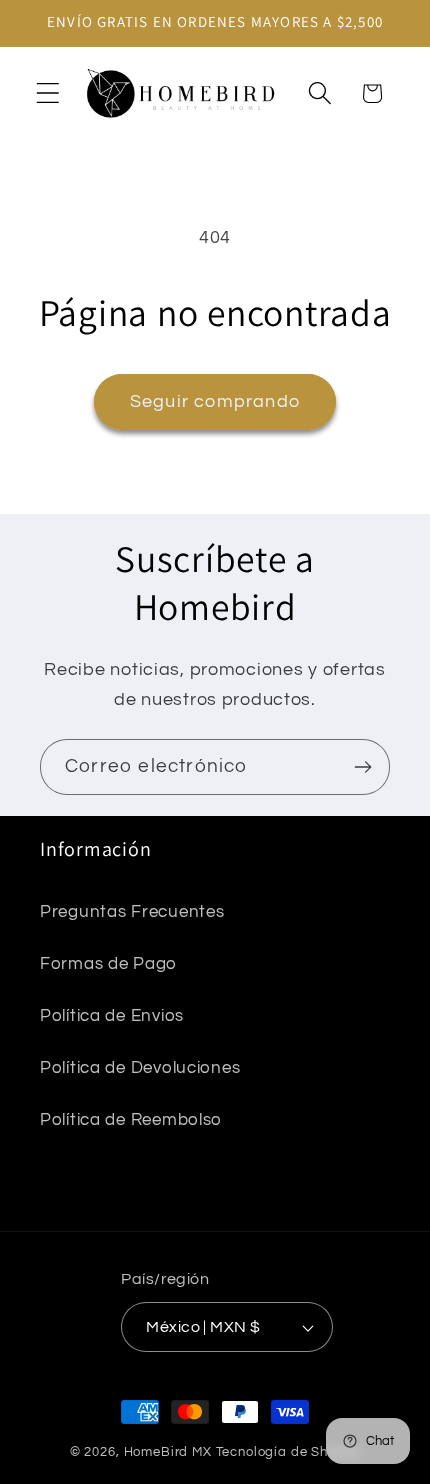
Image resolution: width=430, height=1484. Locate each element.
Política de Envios (112, 1016)
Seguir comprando (215, 401)
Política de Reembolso (131, 1120)
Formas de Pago (108, 964)
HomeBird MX (168, 1452)
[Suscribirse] (362, 767)
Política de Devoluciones (140, 1068)
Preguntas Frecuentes (132, 912)
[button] (48, 93)
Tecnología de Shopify (288, 1452)
